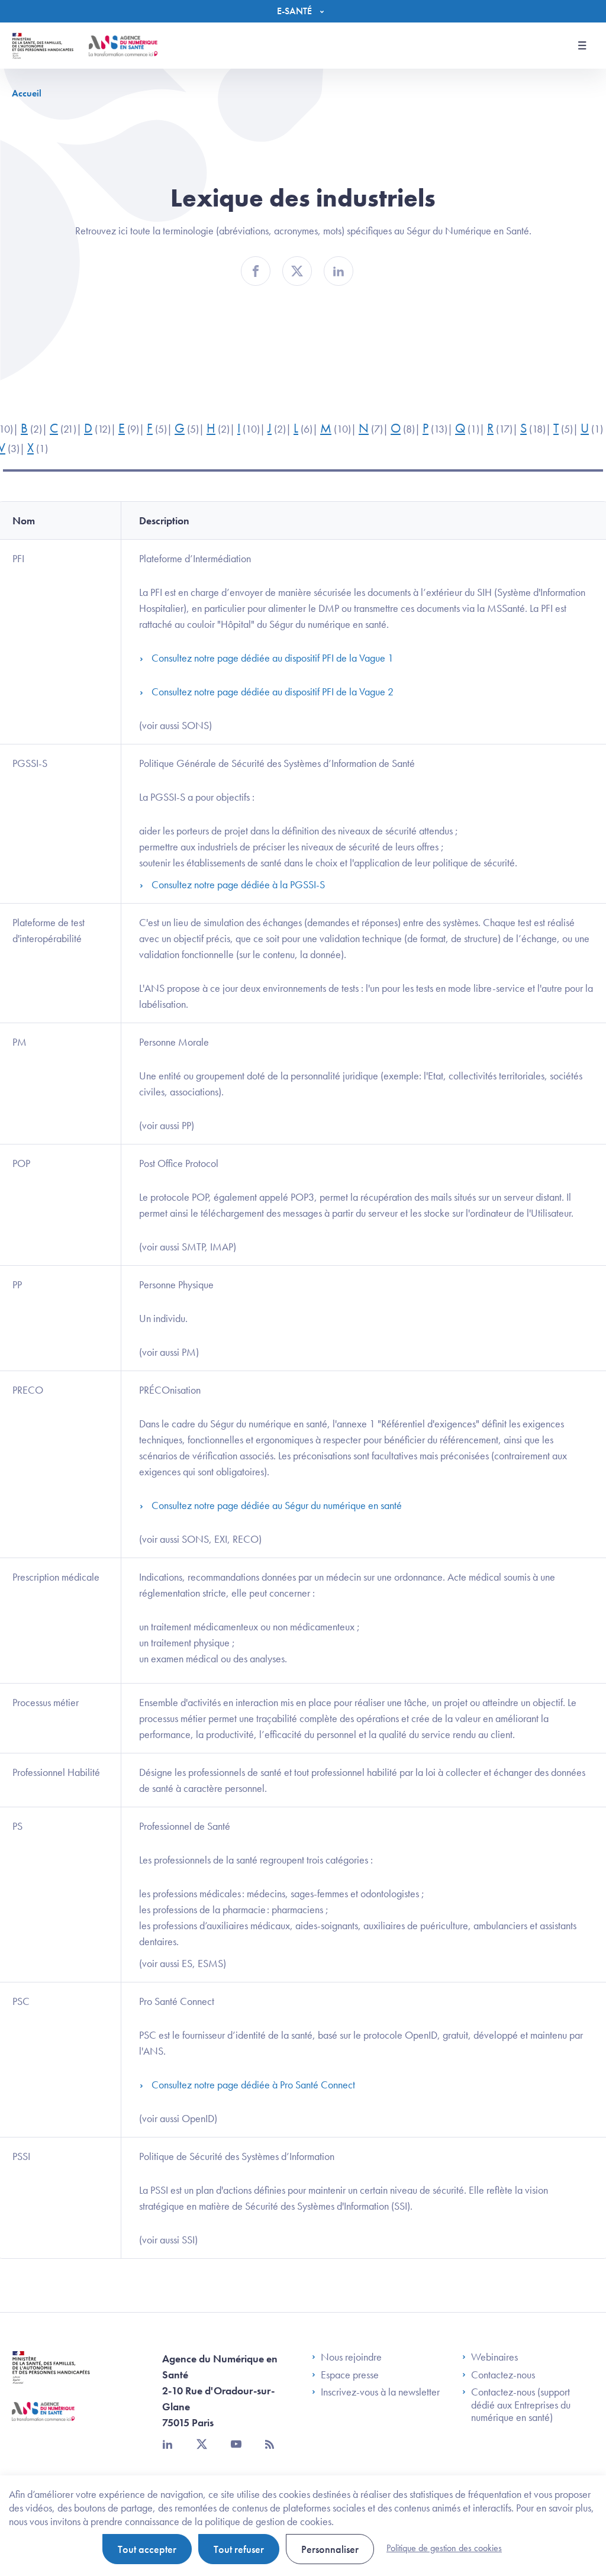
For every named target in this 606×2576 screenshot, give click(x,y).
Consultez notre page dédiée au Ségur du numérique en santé (277, 1505)
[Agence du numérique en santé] (43, 2420)
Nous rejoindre (351, 2357)
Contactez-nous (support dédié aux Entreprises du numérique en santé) (521, 2405)
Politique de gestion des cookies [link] (444, 2548)
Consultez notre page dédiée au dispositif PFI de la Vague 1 (273, 658)
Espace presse (350, 2375)
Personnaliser (330, 2549)
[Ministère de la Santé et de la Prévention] (51, 2376)
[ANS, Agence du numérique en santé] (123, 46)
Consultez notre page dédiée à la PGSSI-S (238, 884)
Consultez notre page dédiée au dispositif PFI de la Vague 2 (273, 691)
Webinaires (494, 2357)
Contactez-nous (503, 2375)
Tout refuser (239, 2549)
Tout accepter (147, 2549)
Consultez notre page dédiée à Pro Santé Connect (253, 2085)
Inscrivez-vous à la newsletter (380, 2392)
